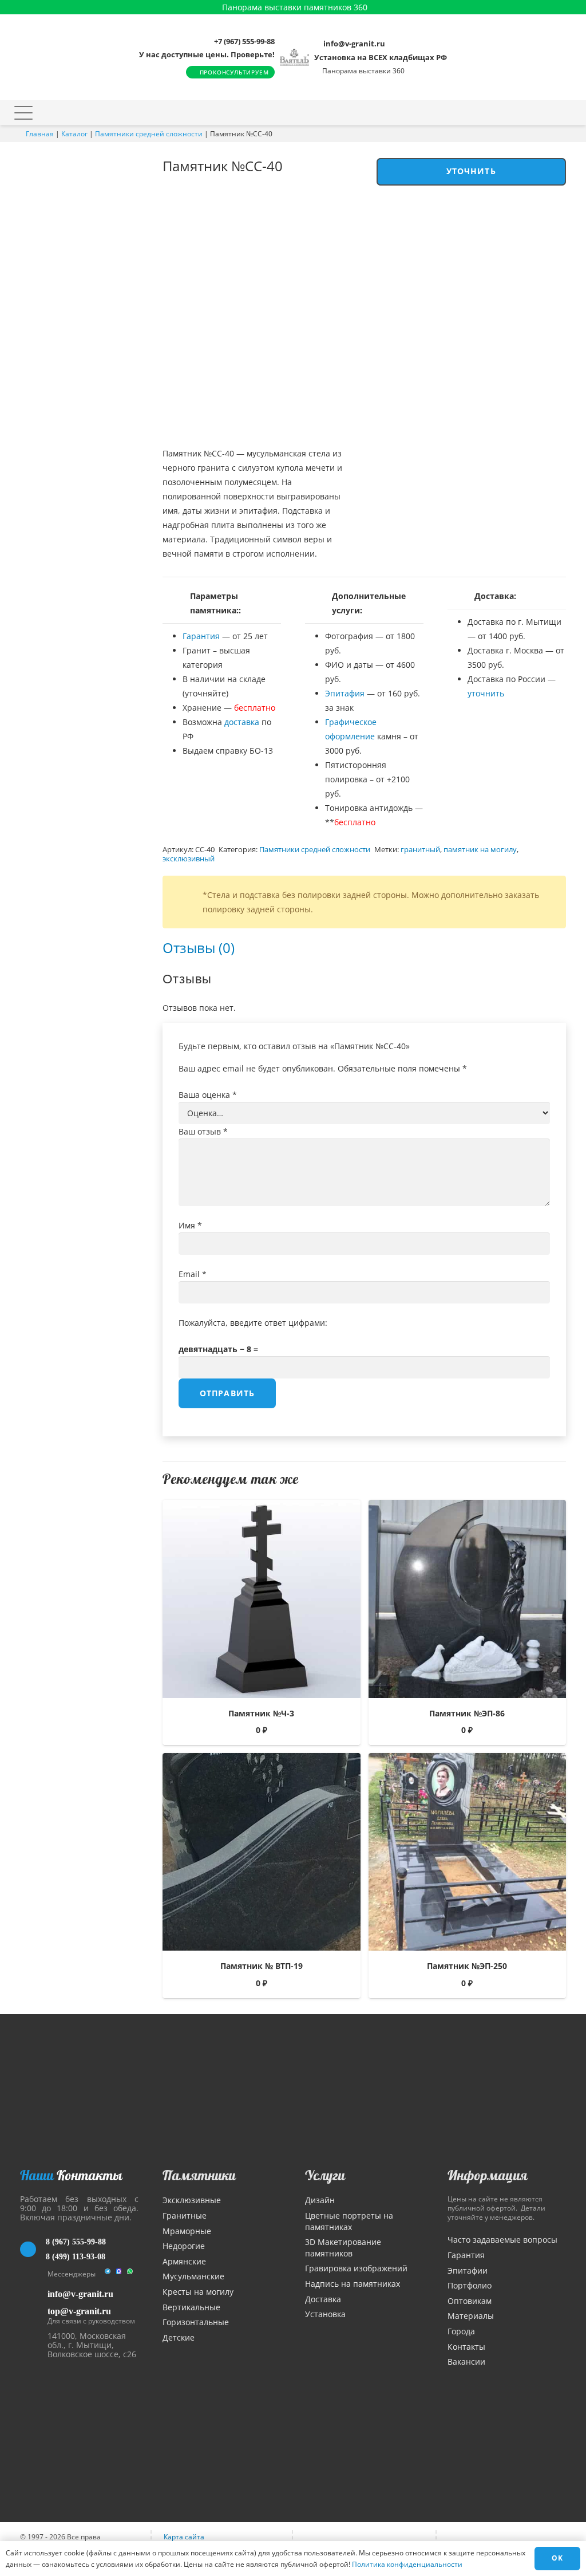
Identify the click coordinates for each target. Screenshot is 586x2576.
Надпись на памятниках (353, 2284)
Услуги (325, 2175)
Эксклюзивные (192, 2200)
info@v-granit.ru (80, 2294)
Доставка (323, 2299)
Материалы (471, 2316)
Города (461, 2331)
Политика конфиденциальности (407, 2564)
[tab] (199, 948)
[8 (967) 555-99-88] (33, 2250)
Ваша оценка (208, 1095)
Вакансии (466, 2362)
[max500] (119, 2274)
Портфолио (470, 2285)
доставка (242, 722)
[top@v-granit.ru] (34, 2314)
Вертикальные (191, 2307)
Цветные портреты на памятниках (349, 2221)
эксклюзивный (189, 859)
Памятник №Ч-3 (261, 1713)
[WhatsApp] (130, 2274)
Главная (40, 134)
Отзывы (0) (199, 948)
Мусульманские (193, 2276)
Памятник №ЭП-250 (467, 1966)
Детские (179, 2337)
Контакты (466, 2347)
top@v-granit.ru (79, 2311)
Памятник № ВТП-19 (262, 1966)
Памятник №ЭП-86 (467, 1713)
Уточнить (471, 171)
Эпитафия (345, 693)
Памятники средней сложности (149, 134)
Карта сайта (184, 2537)
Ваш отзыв (203, 1131)
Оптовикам (470, 2301)
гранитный (420, 850)
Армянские (184, 2261)
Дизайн (320, 2200)
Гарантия (201, 636)
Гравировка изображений (356, 2268)
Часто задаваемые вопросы (502, 2240)
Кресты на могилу (198, 2292)
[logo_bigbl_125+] (294, 57)
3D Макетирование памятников (343, 2248)
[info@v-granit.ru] (34, 2294)
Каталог (74, 134)
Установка (325, 2314)
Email (193, 1274)
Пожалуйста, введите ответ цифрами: (253, 1323)
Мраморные (187, 2231)
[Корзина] (545, 113)
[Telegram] (107, 2274)
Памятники (199, 2175)
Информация (488, 2175)
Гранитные (185, 2215)
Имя (190, 1225)
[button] (23, 113)
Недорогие (184, 2246)
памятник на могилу (480, 850)
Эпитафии (468, 2270)
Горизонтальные (196, 2322)
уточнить (486, 693)
